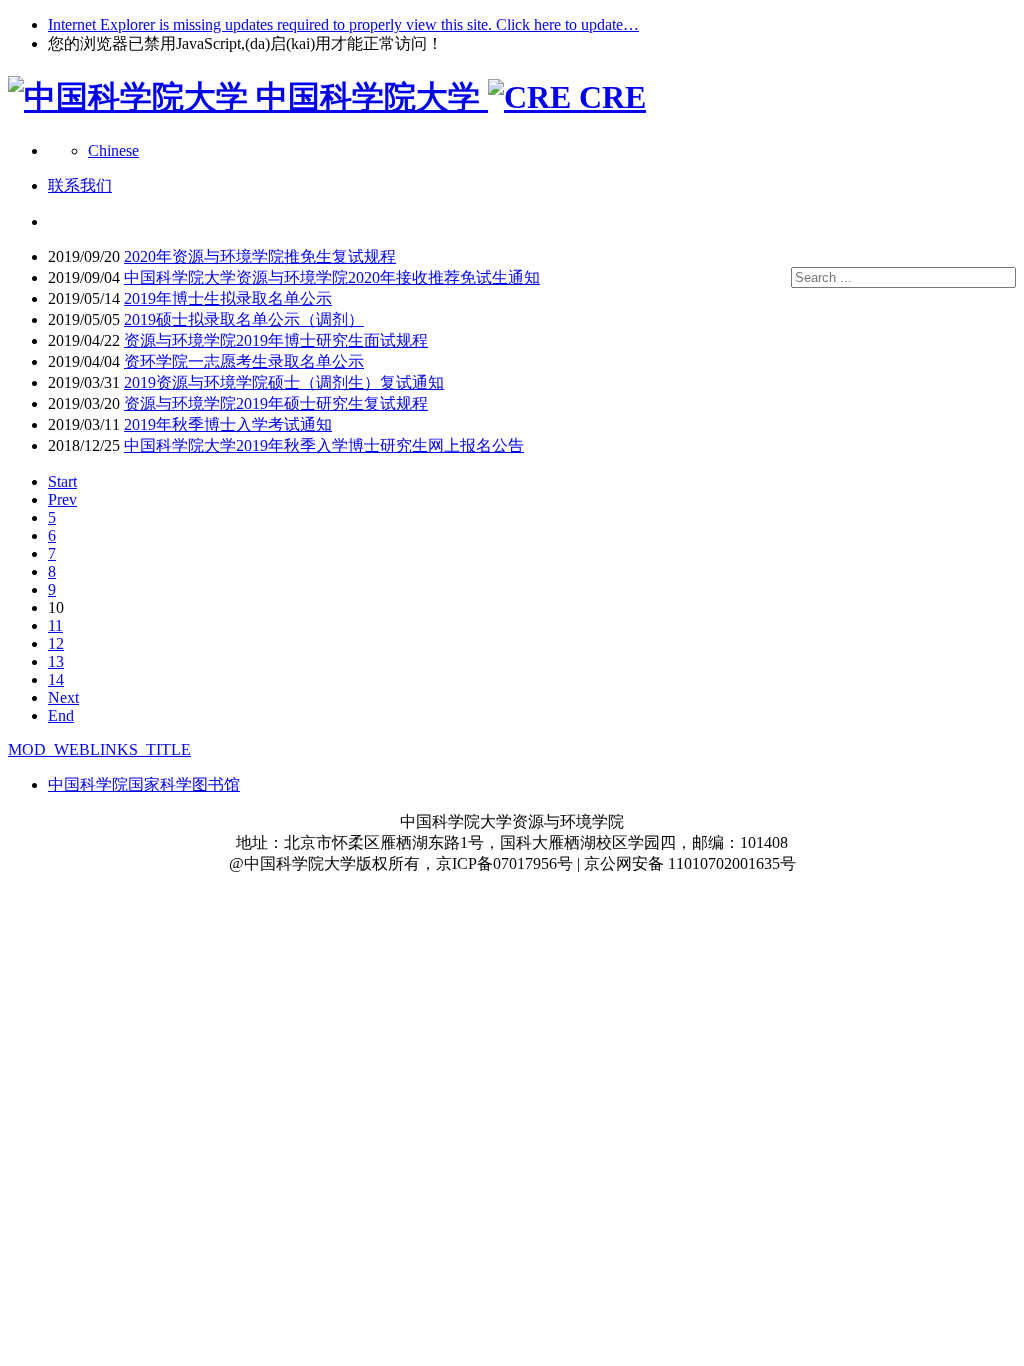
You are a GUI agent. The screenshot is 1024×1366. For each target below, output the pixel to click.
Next (63, 697)
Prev (62, 499)
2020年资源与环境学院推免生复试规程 (260, 256)
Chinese (113, 150)
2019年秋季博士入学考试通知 (228, 424)
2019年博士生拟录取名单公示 (228, 298)
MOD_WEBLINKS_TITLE (99, 749)
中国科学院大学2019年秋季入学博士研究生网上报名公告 (324, 445)
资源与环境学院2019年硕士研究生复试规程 (276, 403)
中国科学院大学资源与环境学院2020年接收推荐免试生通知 (332, 277)
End (61, 715)
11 (55, 625)
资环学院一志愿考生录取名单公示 (244, 361)
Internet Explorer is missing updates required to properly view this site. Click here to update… (343, 24)
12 (56, 643)
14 (56, 679)
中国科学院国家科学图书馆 (144, 784)
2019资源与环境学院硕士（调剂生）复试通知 (284, 382)
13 (56, 661)
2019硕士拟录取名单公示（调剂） (244, 319)
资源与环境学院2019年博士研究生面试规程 (276, 340)
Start (62, 481)
